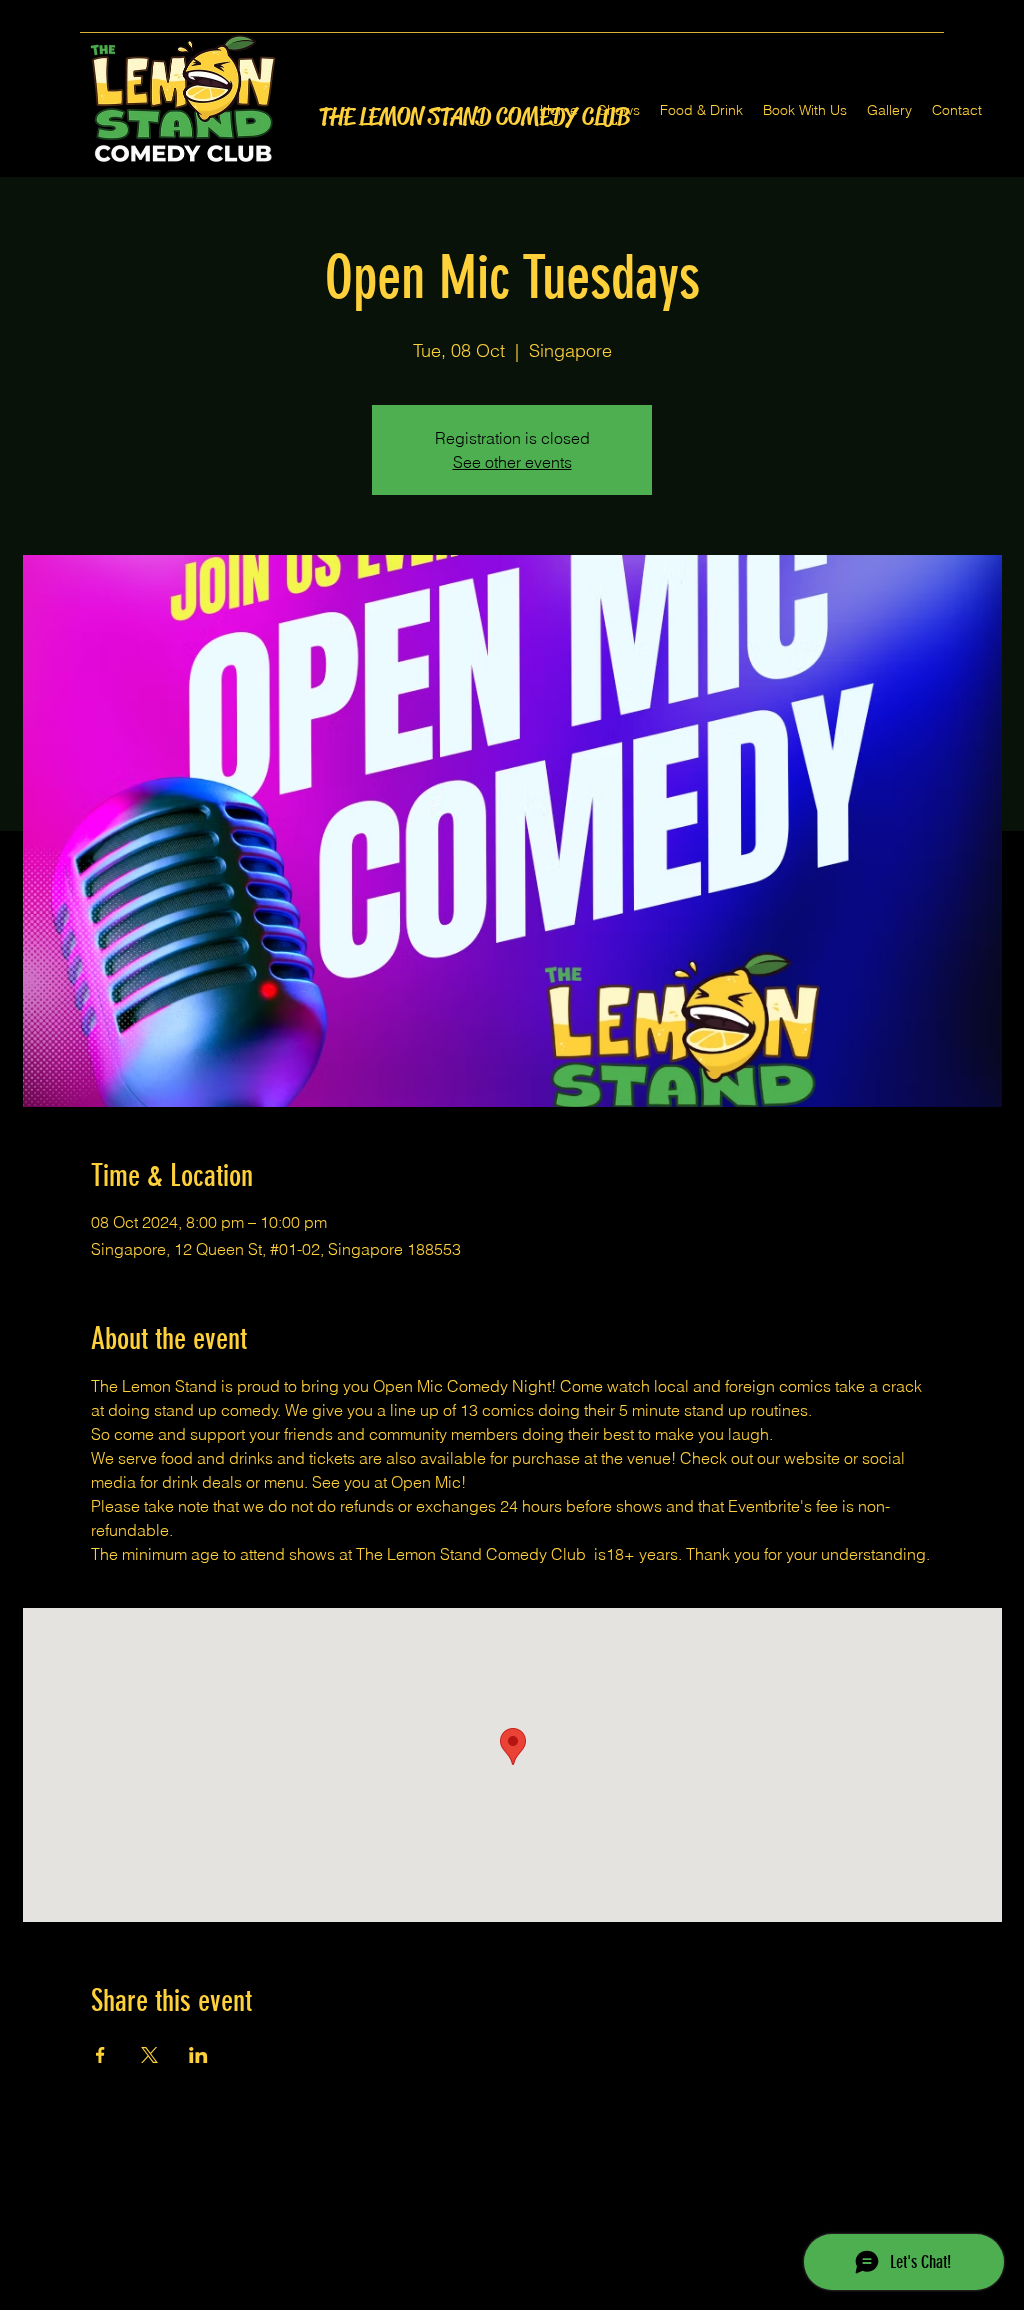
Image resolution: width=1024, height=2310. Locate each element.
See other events (512, 462)
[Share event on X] (149, 2055)
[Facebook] (482, 2298)
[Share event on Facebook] (100, 2055)
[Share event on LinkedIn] (198, 2055)
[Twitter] (512, 2298)
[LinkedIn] (542, 2298)
